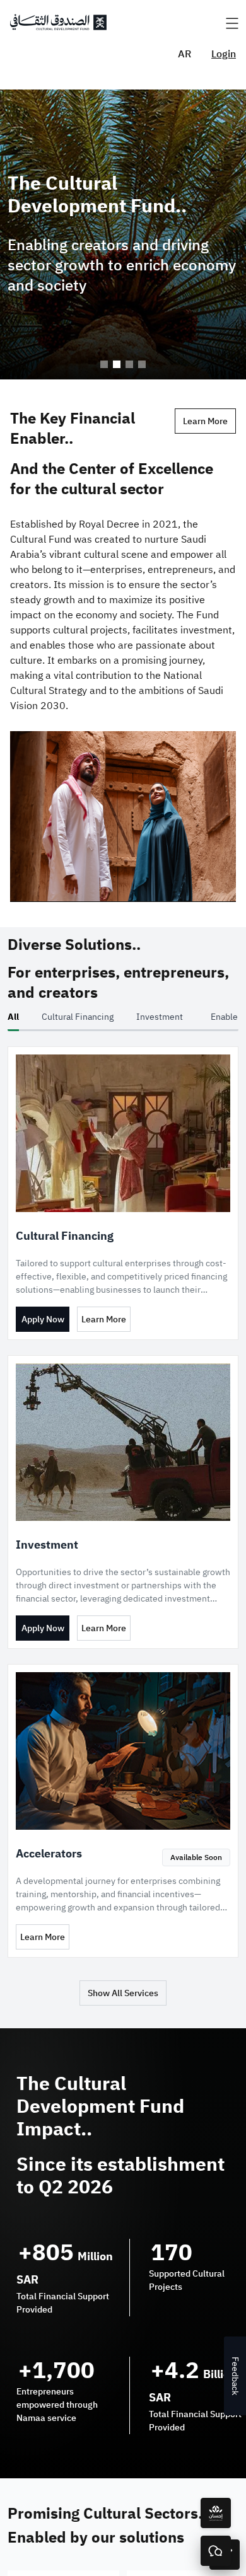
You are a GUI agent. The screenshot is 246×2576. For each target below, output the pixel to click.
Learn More (205, 421)
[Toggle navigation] (232, 24)
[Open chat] (216, 2551)
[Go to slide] (104, 364)
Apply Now (43, 1320)
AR (184, 54)
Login (224, 54)
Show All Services (123, 1993)
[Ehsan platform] (216, 2513)
